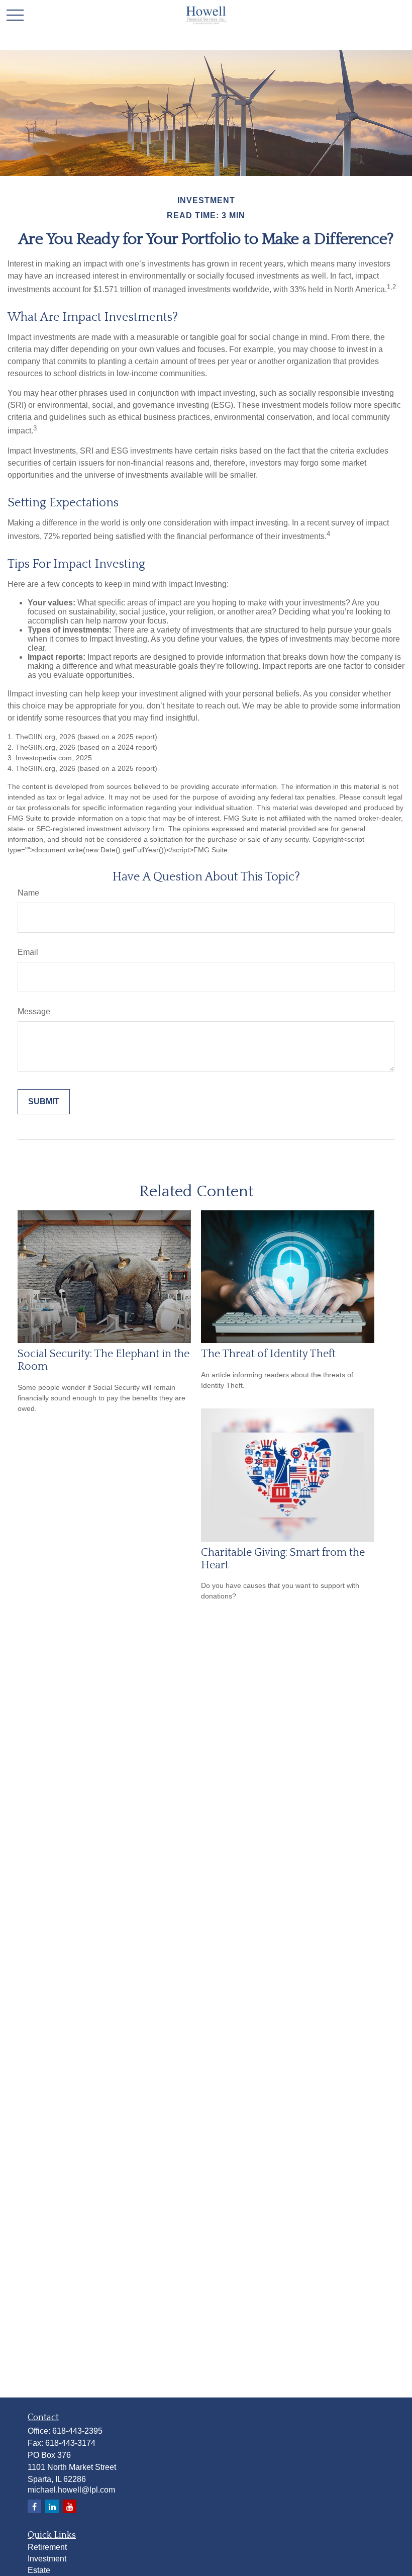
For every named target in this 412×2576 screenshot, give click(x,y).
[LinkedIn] (52, 2506)
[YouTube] (70, 2506)
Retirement (47, 2547)
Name (28, 893)
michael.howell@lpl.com (71, 2490)
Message (34, 1011)
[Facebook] (34, 2506)
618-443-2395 (77, 2431)
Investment (47, 2559)
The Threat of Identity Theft (268, 1354)
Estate (39, 2570)
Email (28, 952)
